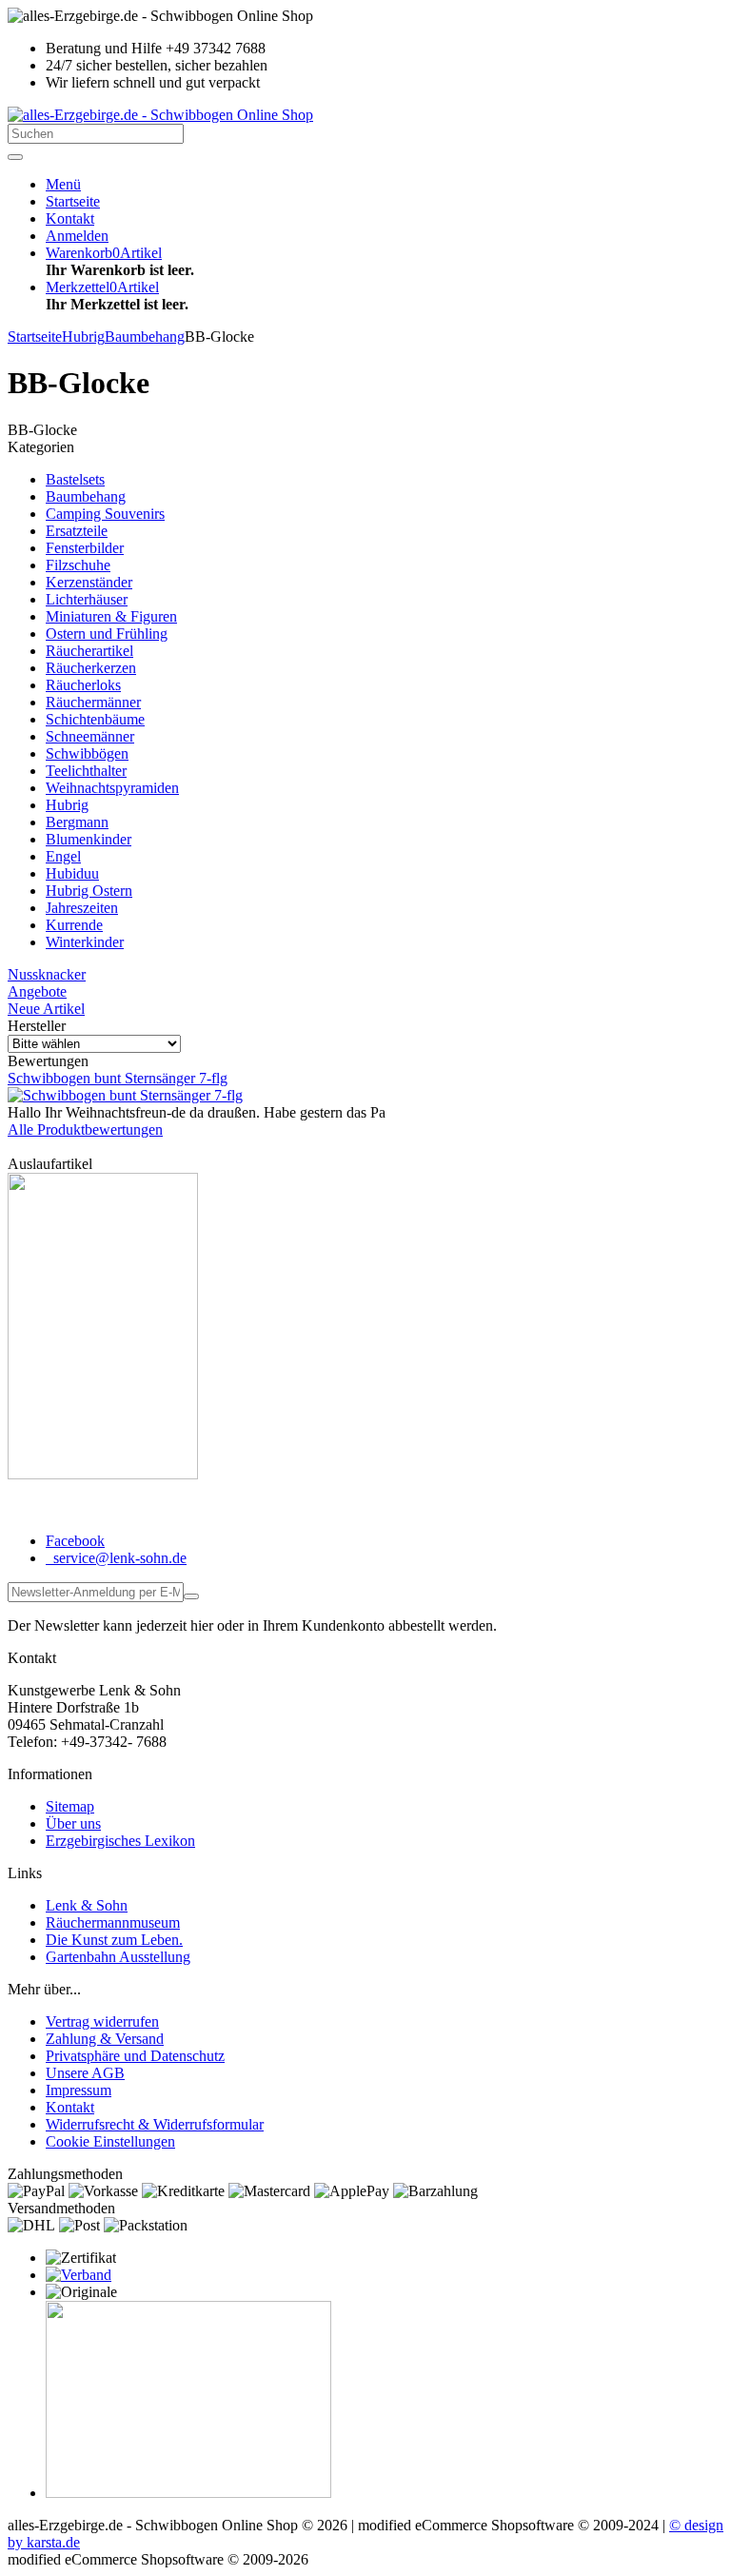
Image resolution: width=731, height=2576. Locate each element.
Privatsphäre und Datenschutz (135, 2056)
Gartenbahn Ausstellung (118, 1957)
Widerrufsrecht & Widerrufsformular (155, 2124)
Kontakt (70, 2107)
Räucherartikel (89, 651)
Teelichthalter (86, 771)
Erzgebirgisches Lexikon (120, 1841)
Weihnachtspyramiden (112, 788)
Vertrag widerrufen (102, 2021)
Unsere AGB (85, 2073)
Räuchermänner (93, 702)
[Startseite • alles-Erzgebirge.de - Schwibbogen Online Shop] (160, 115)
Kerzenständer (89, 582)
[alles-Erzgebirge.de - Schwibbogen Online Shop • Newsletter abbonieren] (191, 1596)
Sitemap (70, 1806)
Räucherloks (83, 685)
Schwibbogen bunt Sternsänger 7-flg (118, 1078)
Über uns (73, 1823)
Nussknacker (47, 974)
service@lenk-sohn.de (118, 1558)
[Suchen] (15, 157)
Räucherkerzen (91, 668)
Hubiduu (72, 873)
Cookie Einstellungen (110, 2141)
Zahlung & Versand (105, 2039)
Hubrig (67, 805)
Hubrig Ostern (89, 891)
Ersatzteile (77, 531)
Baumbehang (86, 496)
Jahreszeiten (82, 908)
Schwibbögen (87, 753)
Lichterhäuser (87, 599)
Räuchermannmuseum (113, 1922)
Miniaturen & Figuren (111, 616)
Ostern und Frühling (107, 634)
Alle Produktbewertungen (85, 1129)
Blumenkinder (89, 839)
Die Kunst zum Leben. (114, 1940)
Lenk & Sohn (87, 1905)
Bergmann (77, 822)
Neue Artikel (46, 1009)
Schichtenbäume (95, 719)
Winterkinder (85, 942)
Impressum (79, 2090)
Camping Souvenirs (105, 514)
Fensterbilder (85, 548)
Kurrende (74, 925)
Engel (63, 856)
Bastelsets (75, 479)
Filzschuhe (78, 565)
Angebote (37, 991)
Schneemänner (90, 736)
